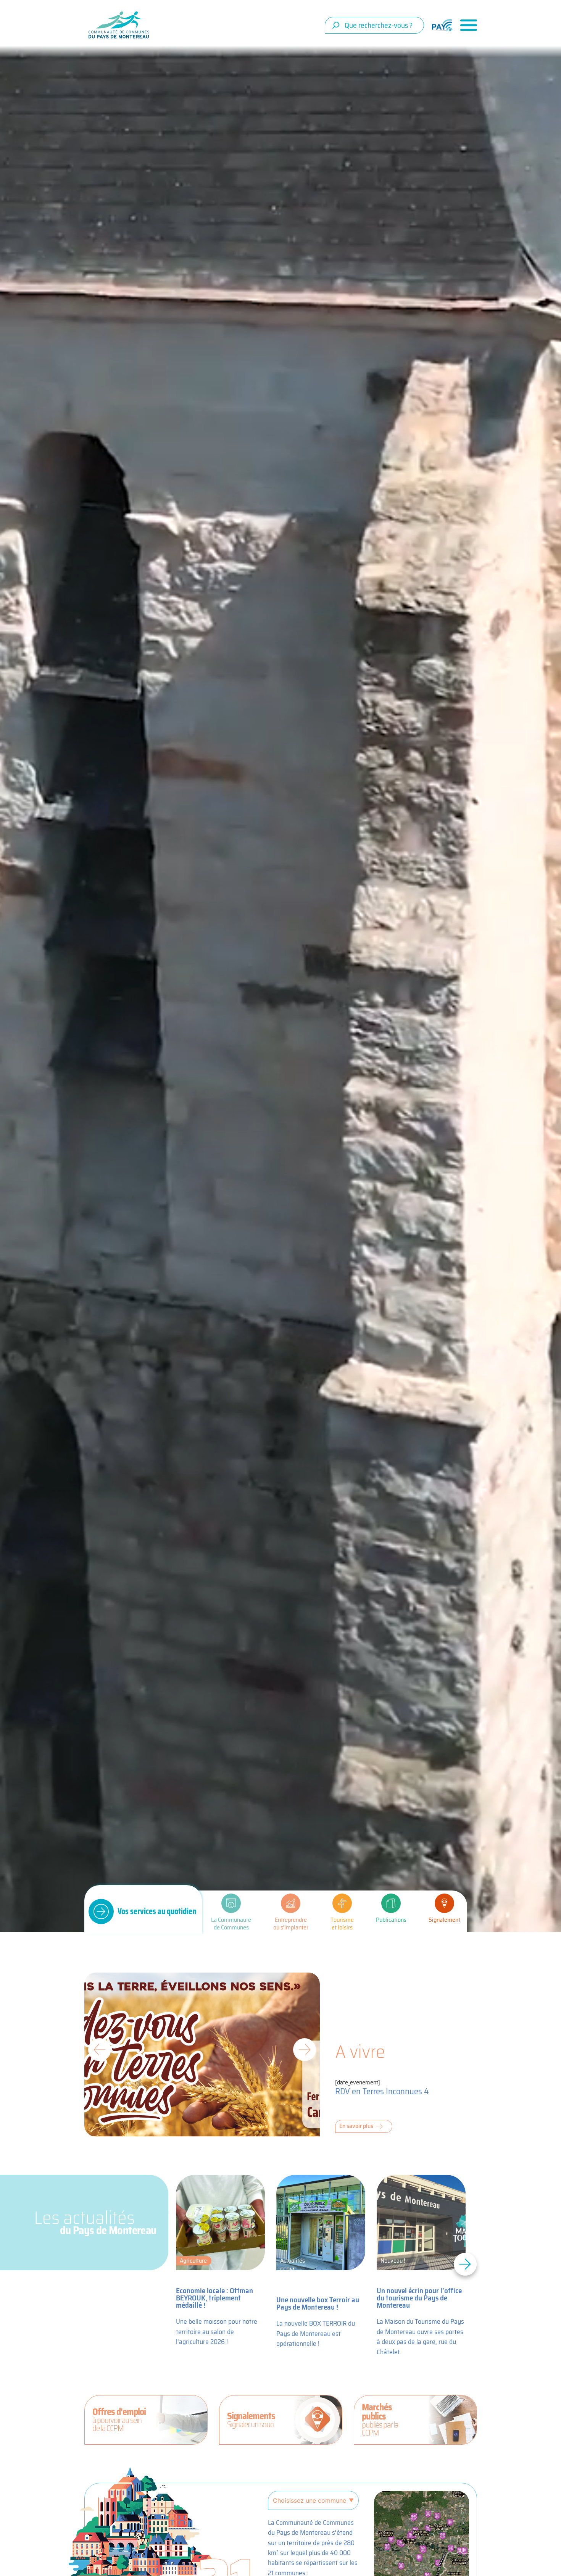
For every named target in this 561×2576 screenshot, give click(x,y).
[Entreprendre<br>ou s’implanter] (291, 1903)
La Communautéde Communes (231, 1924)
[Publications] (391, 1903)
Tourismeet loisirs (342, 1924)
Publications (391, 1920)
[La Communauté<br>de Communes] (231, 1903)
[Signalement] (444, 1903)
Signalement (444, 1920)
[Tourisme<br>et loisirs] (342, 1903)
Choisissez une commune (310, 2500)
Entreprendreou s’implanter (291, 1924)
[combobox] (374, 25)
